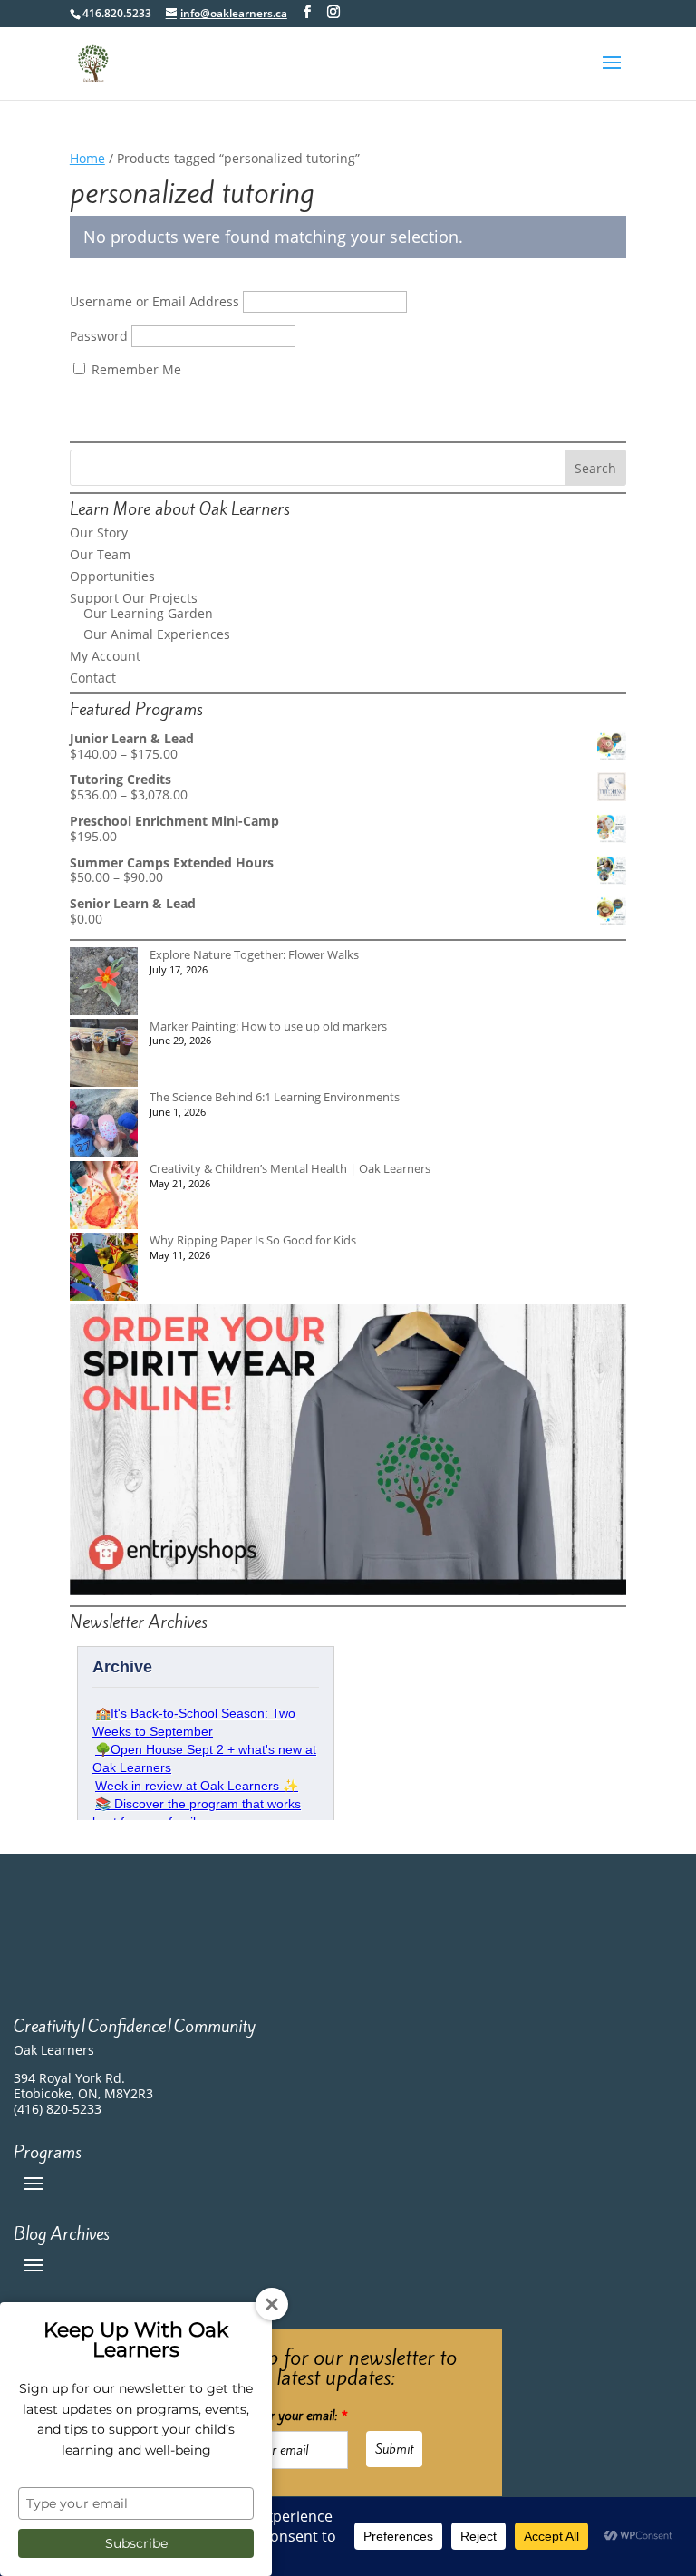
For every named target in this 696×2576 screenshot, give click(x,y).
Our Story (99, 533)
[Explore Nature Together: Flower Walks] (104, 983)
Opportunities (112, 576)
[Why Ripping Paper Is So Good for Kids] (104, 1269)
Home (87, 158)
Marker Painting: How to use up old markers (268, 1026)
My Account (105, 656)
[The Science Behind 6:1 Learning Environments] (104, 1125)
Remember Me (135, 369)
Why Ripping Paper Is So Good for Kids (253, 1240)
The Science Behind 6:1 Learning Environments (275, 1097)
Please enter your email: (280, 2416)
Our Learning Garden (148, 613)
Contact (93, 678)
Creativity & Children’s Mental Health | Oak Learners (290, 1168)
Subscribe (136, 2543)
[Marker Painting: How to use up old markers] (104, 1055)
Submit (394, 2449)
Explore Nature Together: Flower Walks (254, 954)
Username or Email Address (155, 301)
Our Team (100, 554)
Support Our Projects (134, 598)
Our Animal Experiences (157, 634)
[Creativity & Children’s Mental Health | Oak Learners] (104, 1197)
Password (99, 336)
